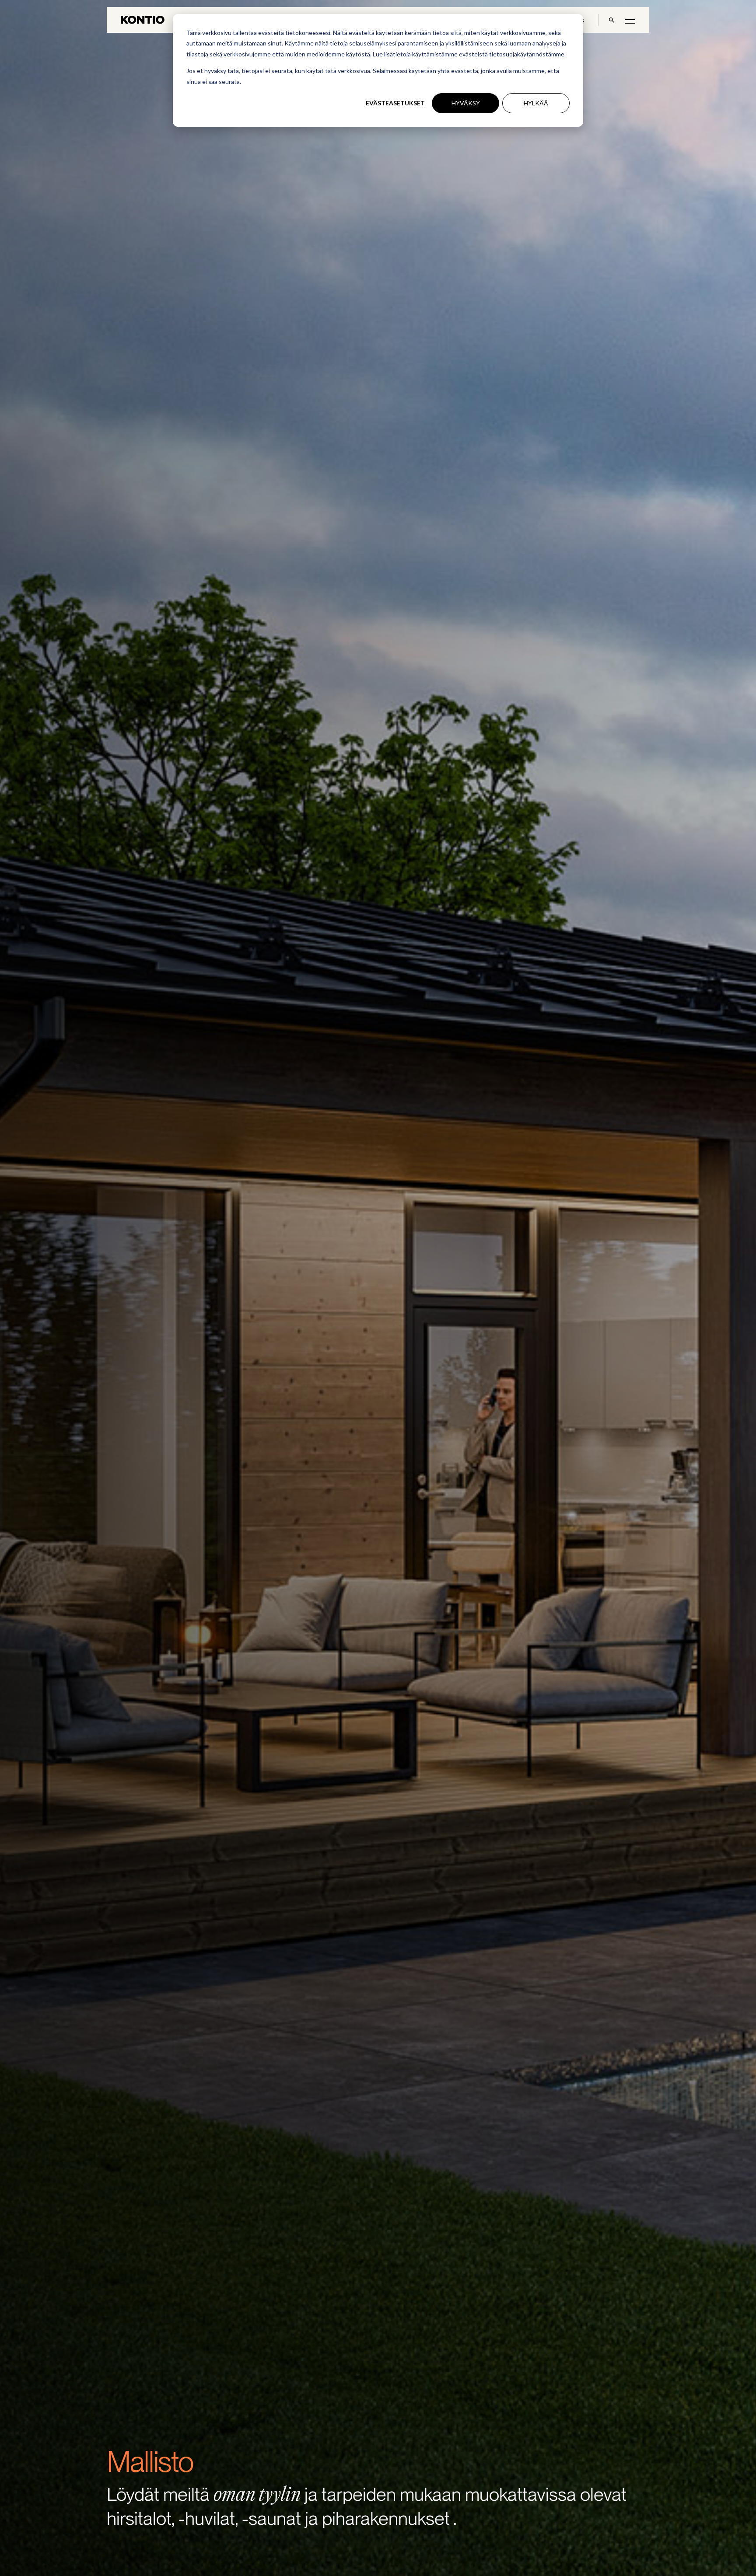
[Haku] (612, 20)
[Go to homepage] (143, 20)
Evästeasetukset (395, 103)
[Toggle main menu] (630, 21)
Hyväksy (466, 103)
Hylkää (536, 103)
